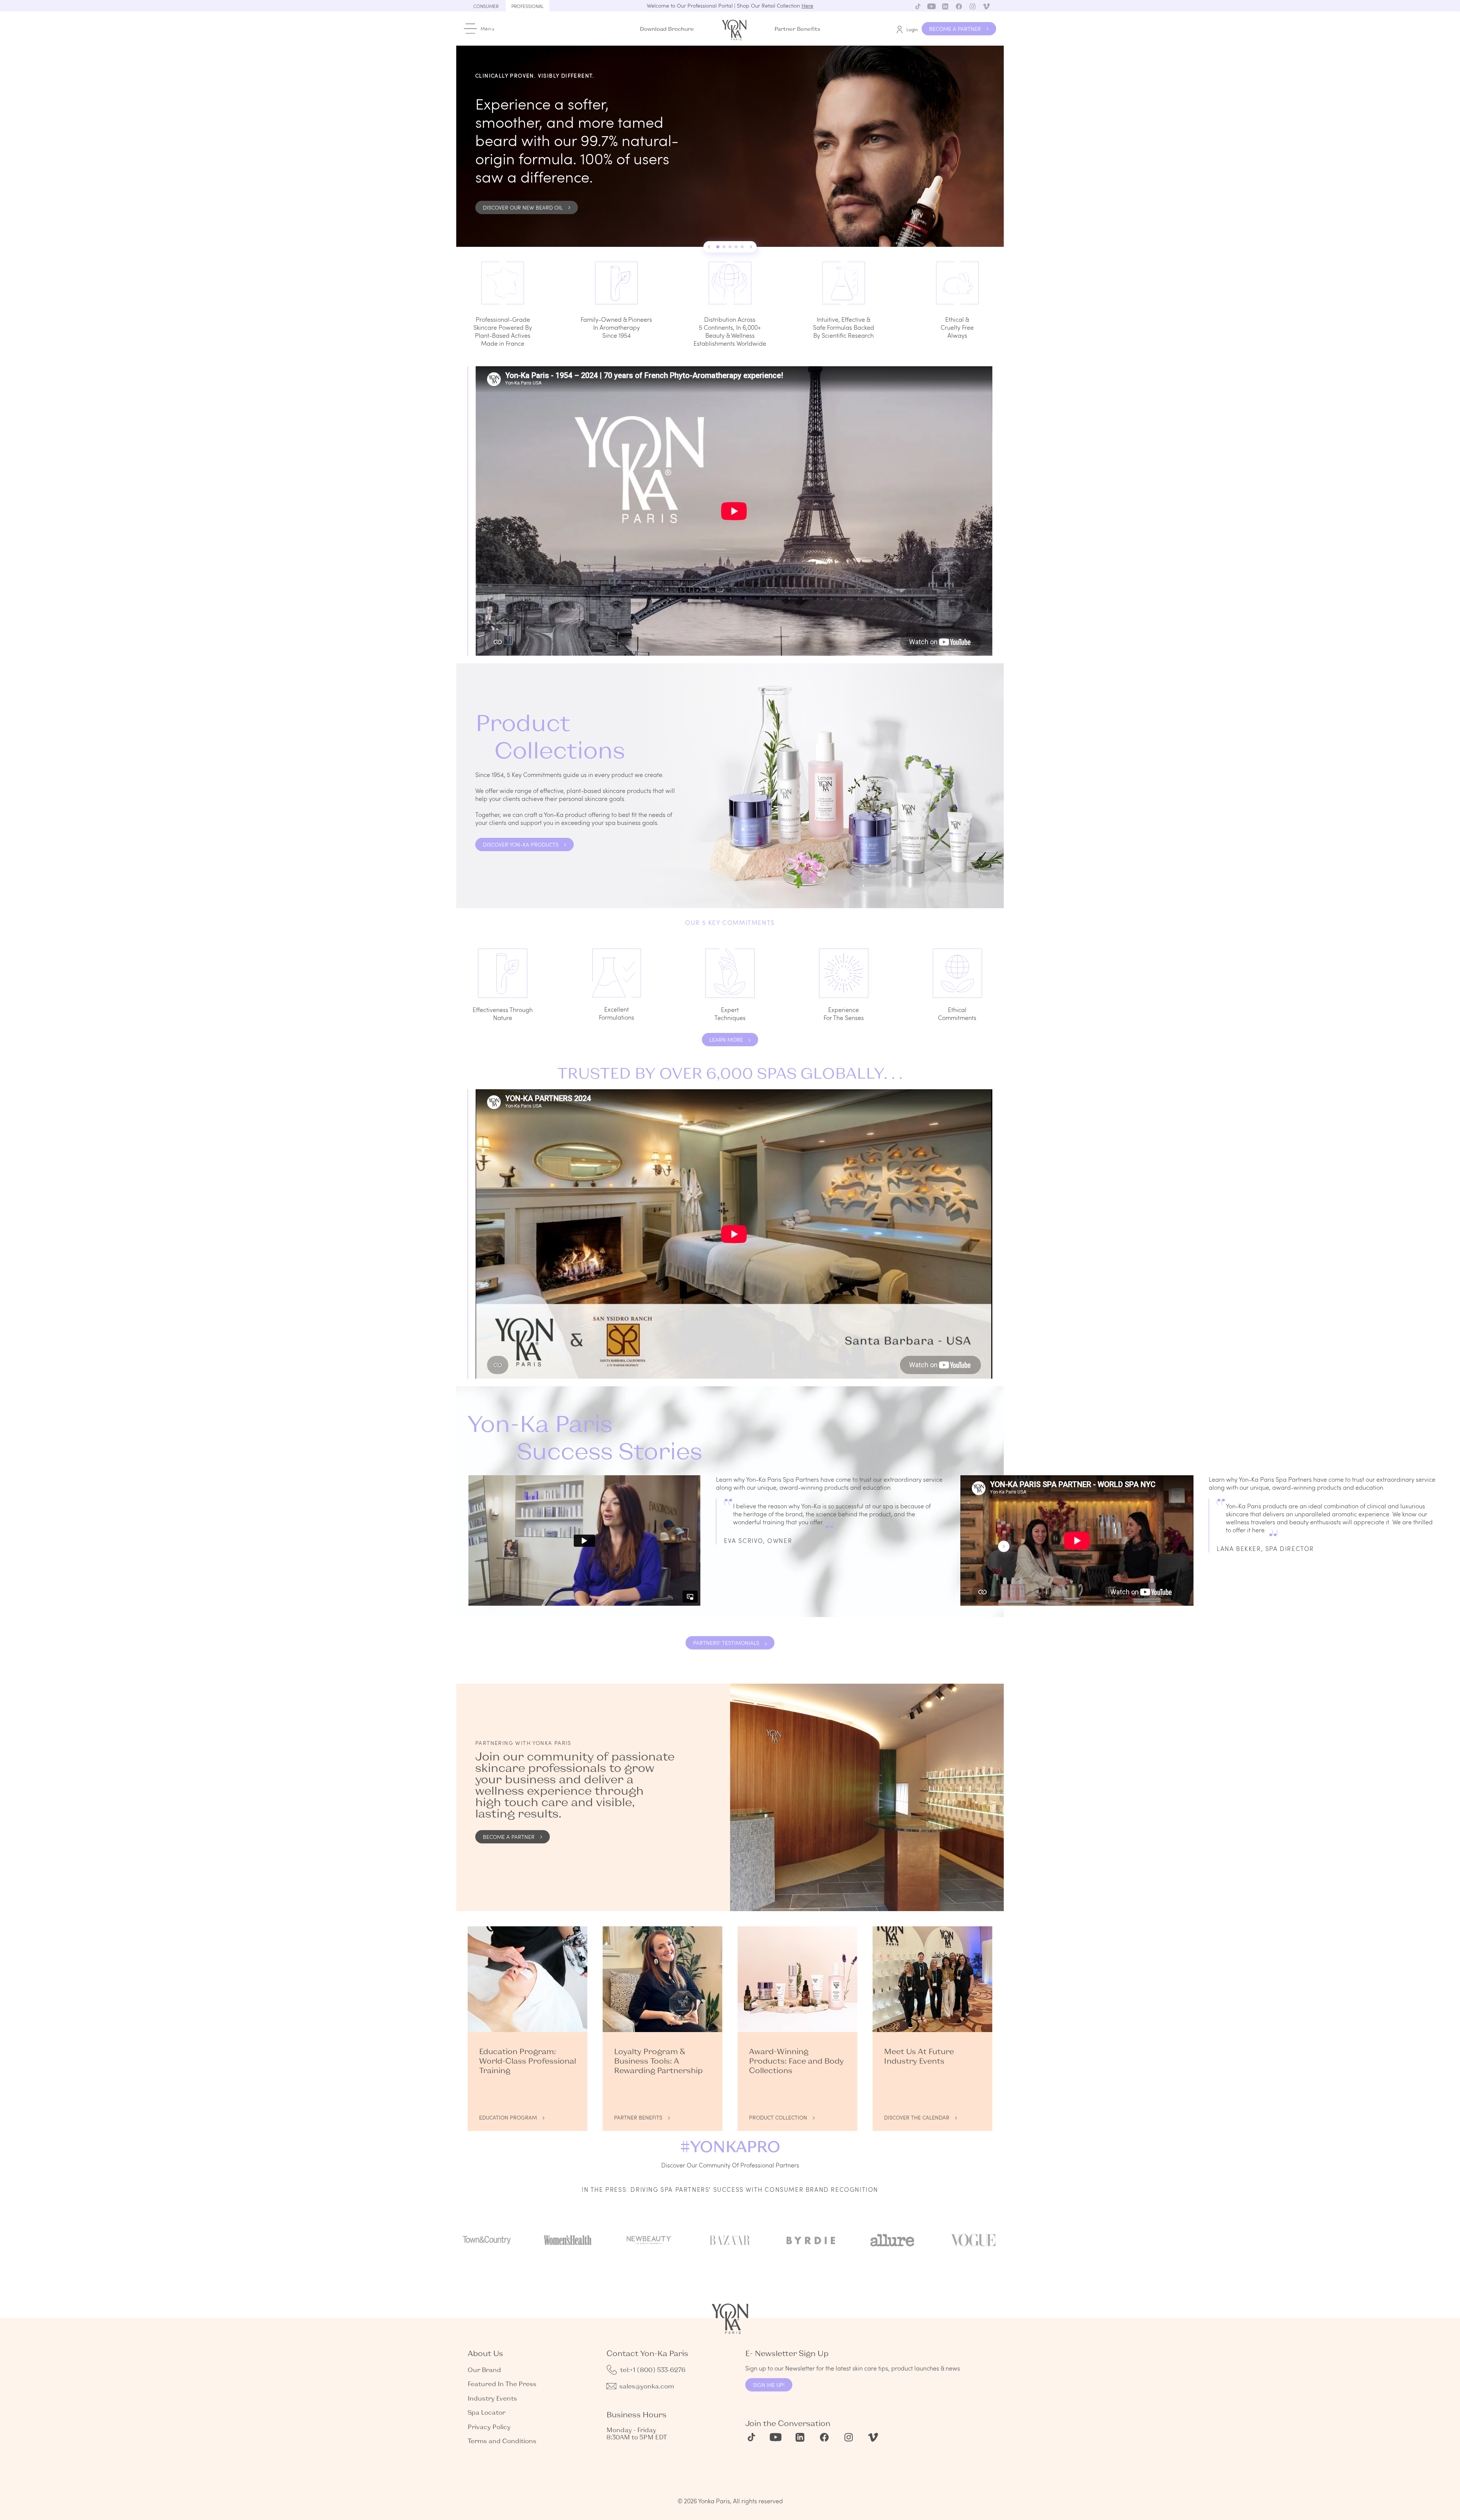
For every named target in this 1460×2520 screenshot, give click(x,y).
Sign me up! (769, 2385)
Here (807, 6)
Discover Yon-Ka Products (521, 845)
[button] (709, 247)
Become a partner (509, 1837)
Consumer (486, 6)
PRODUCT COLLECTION (778, 2117)
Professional (528, 6)
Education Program (508, 2117)
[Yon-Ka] (735, 28)
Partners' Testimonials (726, 1643)
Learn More (726, 1040)
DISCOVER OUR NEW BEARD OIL (523, 207)
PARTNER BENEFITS (638, 2117)
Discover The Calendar (917, 2117)
